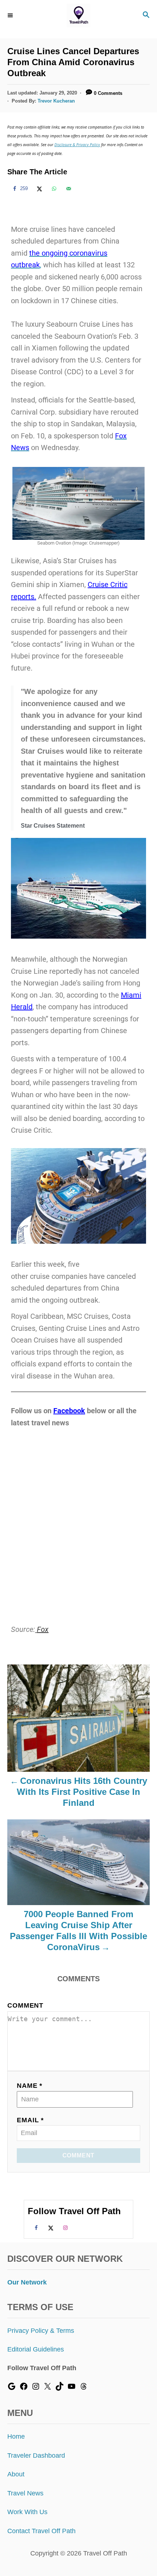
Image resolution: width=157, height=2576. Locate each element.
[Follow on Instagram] (64, 2227)
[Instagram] (36, 2388)
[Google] (12, 2388)
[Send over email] (68, 189)
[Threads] (84, 2388)
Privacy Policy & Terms (41, 2331)
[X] (47, 2388)
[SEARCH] (146, 16)
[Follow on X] (50, 2227)
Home (16, 2436)
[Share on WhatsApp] (53, 189)
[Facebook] (24, 2388)
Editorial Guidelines (36, 2349)
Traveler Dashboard (36, 2456)
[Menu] (11, 15)
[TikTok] (60, 2388)
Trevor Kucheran (56, 101)
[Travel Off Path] (79, 16)
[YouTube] (72, 2388)
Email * (30, 2120)
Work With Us (27, 2512)
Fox (43, 1629)
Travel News (25, 2493)
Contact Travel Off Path (41, 2531)
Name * (30, 2086)
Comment (25, 2005)
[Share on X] (38, 189)
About (16, 2474)
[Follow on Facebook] (35, 2227)
